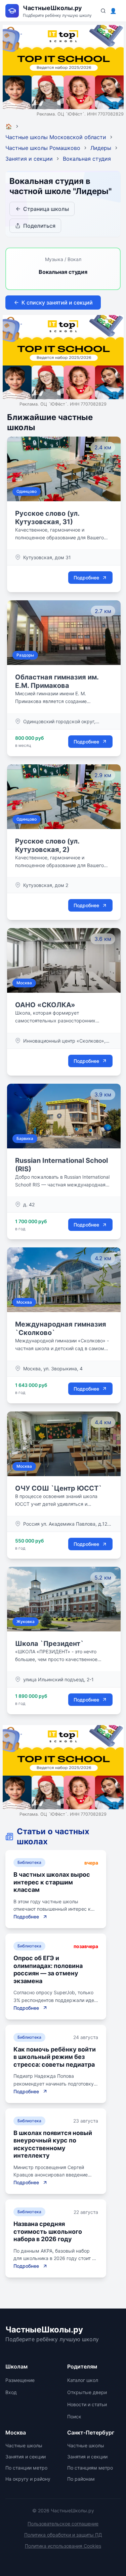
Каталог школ (83, 2380)
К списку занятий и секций (57, 303)
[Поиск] (103, 11)
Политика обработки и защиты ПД (63, 2535)
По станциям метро (90, 2468)
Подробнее (86, 578)
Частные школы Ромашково (43, 148)
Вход (11, 2392)
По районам (81, 2479)
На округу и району (28, 2479)
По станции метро (26, 2468)
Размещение (20, 2380)
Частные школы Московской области (56, 137)
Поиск (74, 2416)
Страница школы (46, 209)
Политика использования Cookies (63, 2546)
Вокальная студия (87, 159)
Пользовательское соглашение (63, 2524)
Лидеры (101, 148)
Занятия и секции (29, 159)
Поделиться (39, 226)
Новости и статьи (87, 2404)
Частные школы (24, 2445)
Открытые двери (87, 2392)
